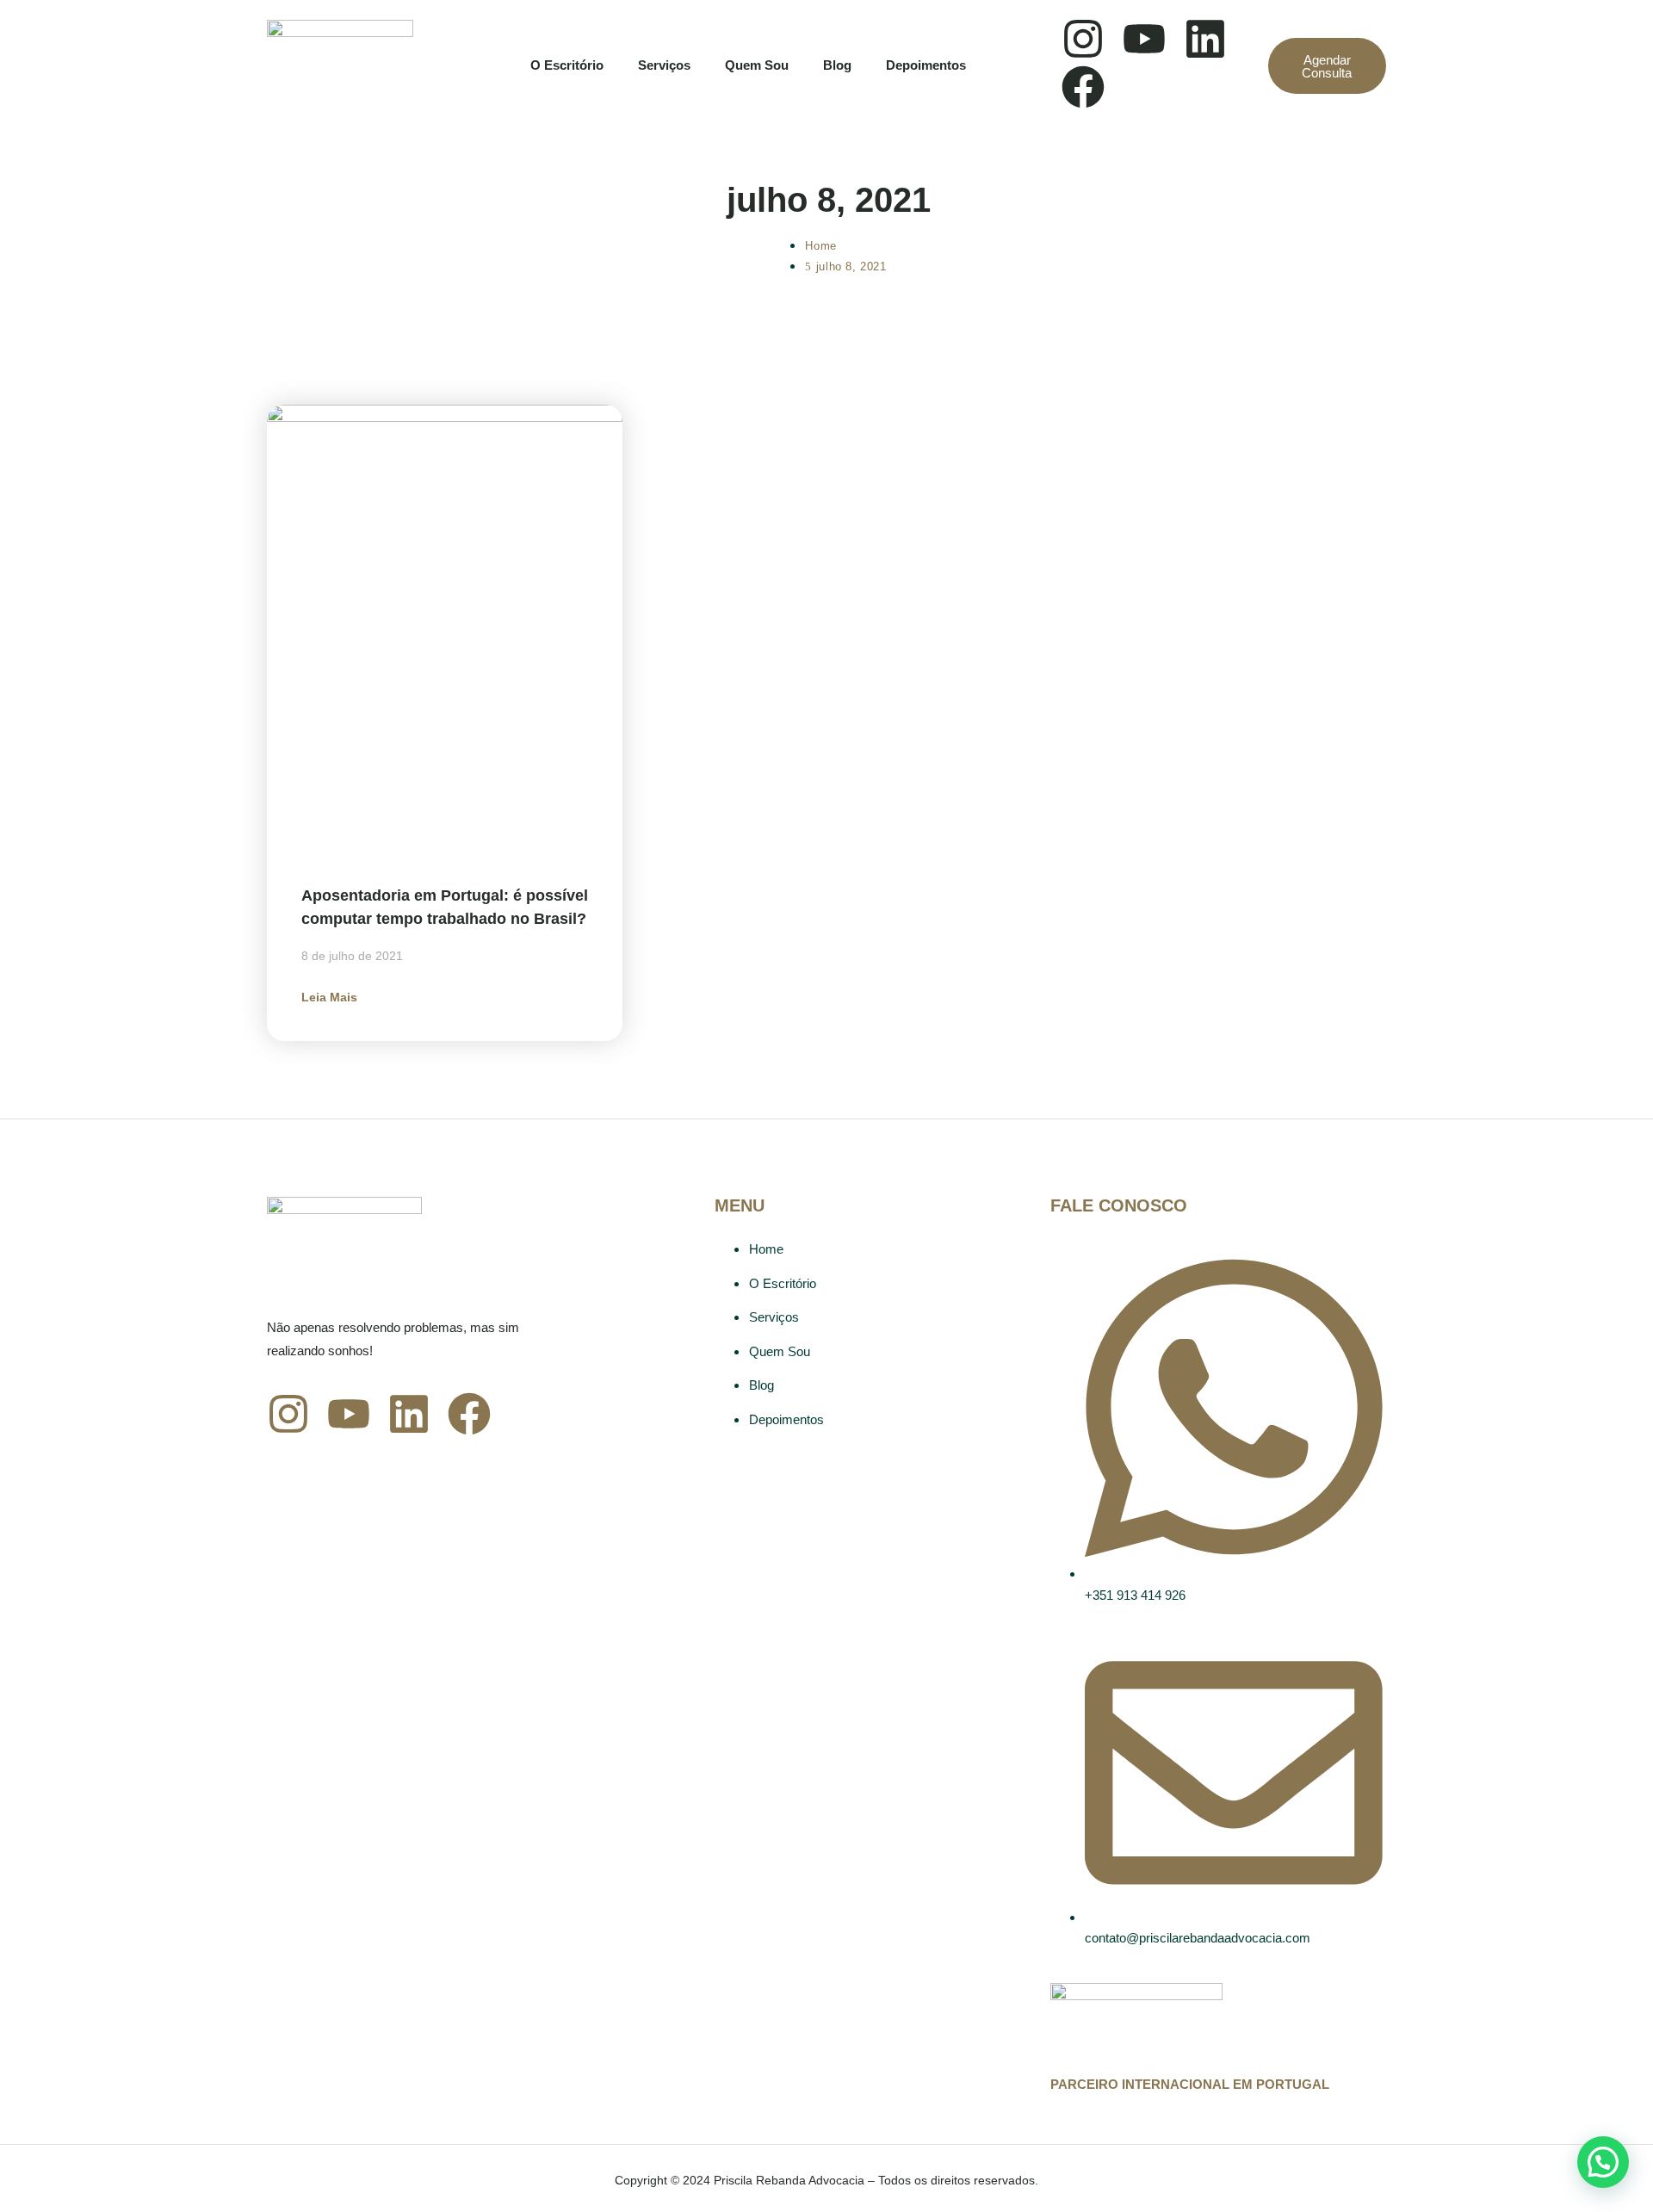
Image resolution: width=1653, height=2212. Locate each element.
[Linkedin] (1205, 39)
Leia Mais (329, 997)
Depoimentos (926, 65)
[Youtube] (1144, 39)
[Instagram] (1083, 39)
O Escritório (567, 65)
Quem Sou (757, 65)
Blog (837, 65)
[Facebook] (1083, 87)
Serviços (664, 65)
